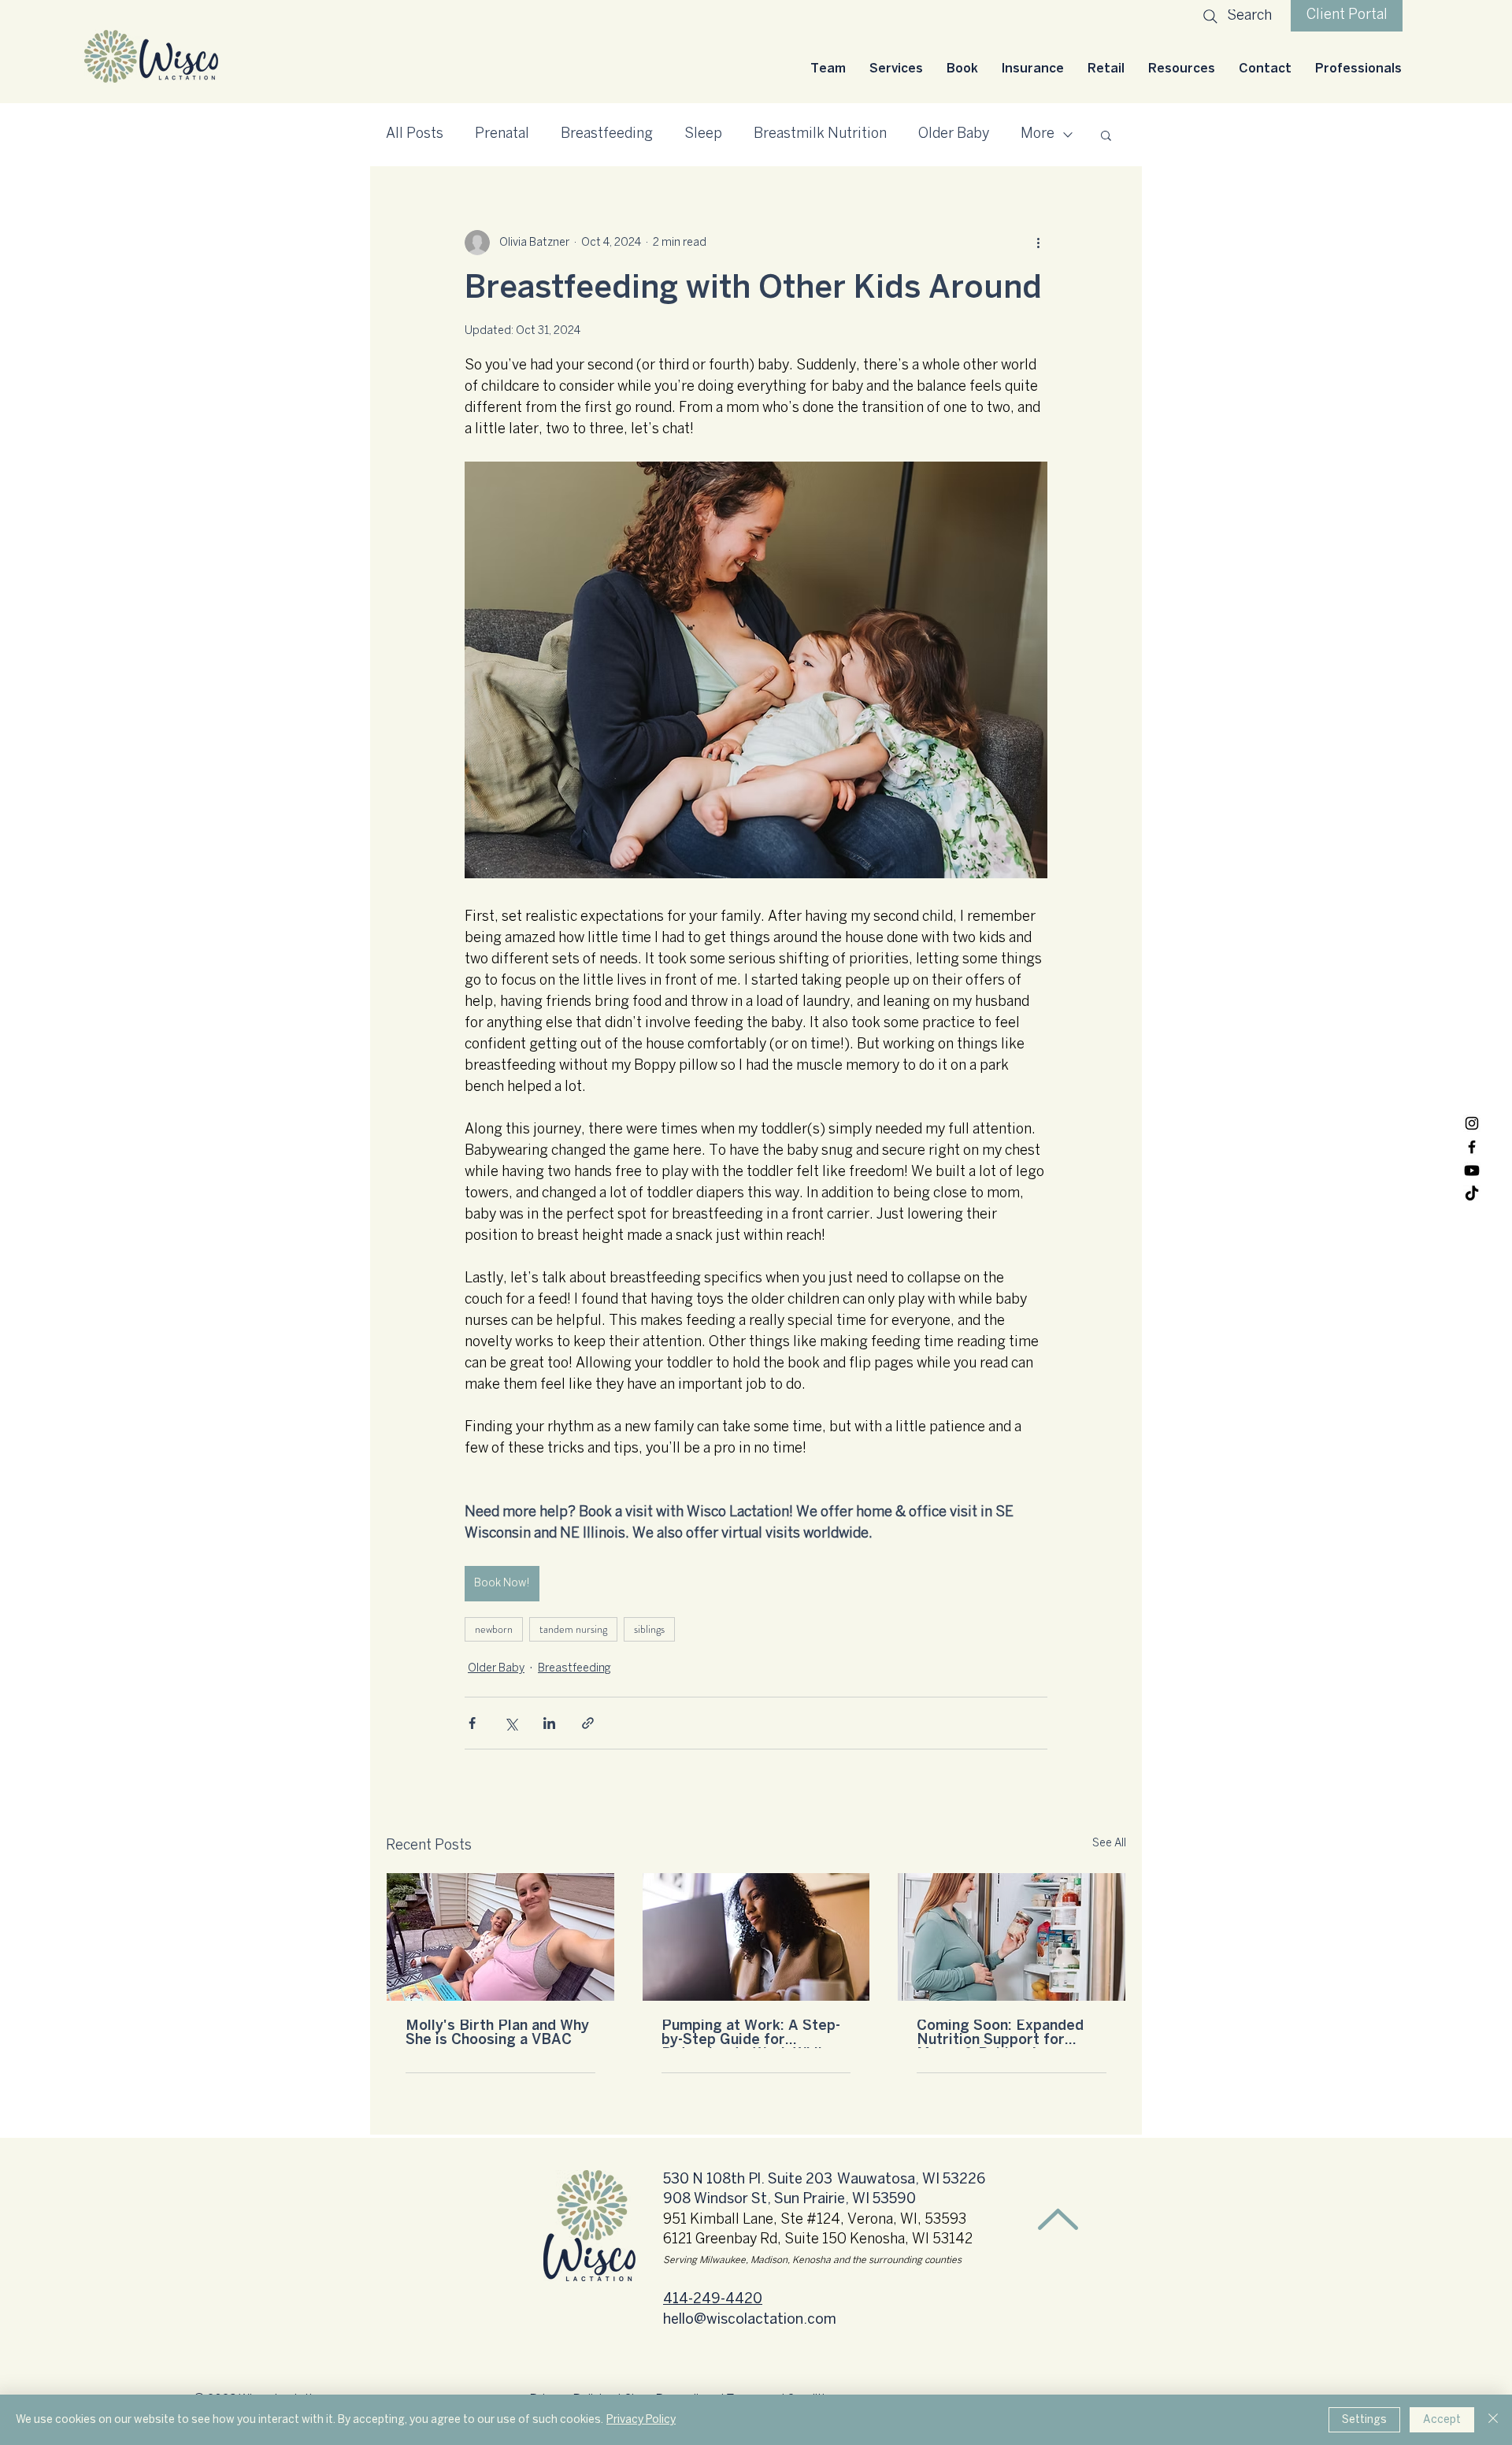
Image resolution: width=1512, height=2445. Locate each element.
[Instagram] (1472, 1123)
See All (1109, 1844)
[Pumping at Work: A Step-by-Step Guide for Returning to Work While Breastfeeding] (756, 1937)
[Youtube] (1472, 1171)
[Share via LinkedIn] (549, 1723)
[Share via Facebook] (472, 1723)
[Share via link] (588, 1723)
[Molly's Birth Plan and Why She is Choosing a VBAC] (500, 1937)
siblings (649, 1629)
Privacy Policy (641, 2419)
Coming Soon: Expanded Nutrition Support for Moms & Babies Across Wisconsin (1000, 2034)
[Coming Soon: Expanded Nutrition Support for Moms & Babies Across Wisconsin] (1012, 1937)
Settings (1364, 2419)
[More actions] (1038, 243)
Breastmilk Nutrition (820, 134)
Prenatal (502, 134)
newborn (494, 1629)
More (1038, 134)
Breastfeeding (607, 134)
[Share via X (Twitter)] (511, 1723)
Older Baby (954, 134)
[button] (896, 69)
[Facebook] (1472, 1147)
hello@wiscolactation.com (750, 2320)
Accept (1442, 2419)
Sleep (703, 134)
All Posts (415, 134)
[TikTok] (1472, 1194)
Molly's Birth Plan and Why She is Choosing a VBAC (497, 2033)
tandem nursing (573, 1629)
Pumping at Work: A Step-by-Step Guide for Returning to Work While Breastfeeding (751, 2034)
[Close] (1493, 2420)
